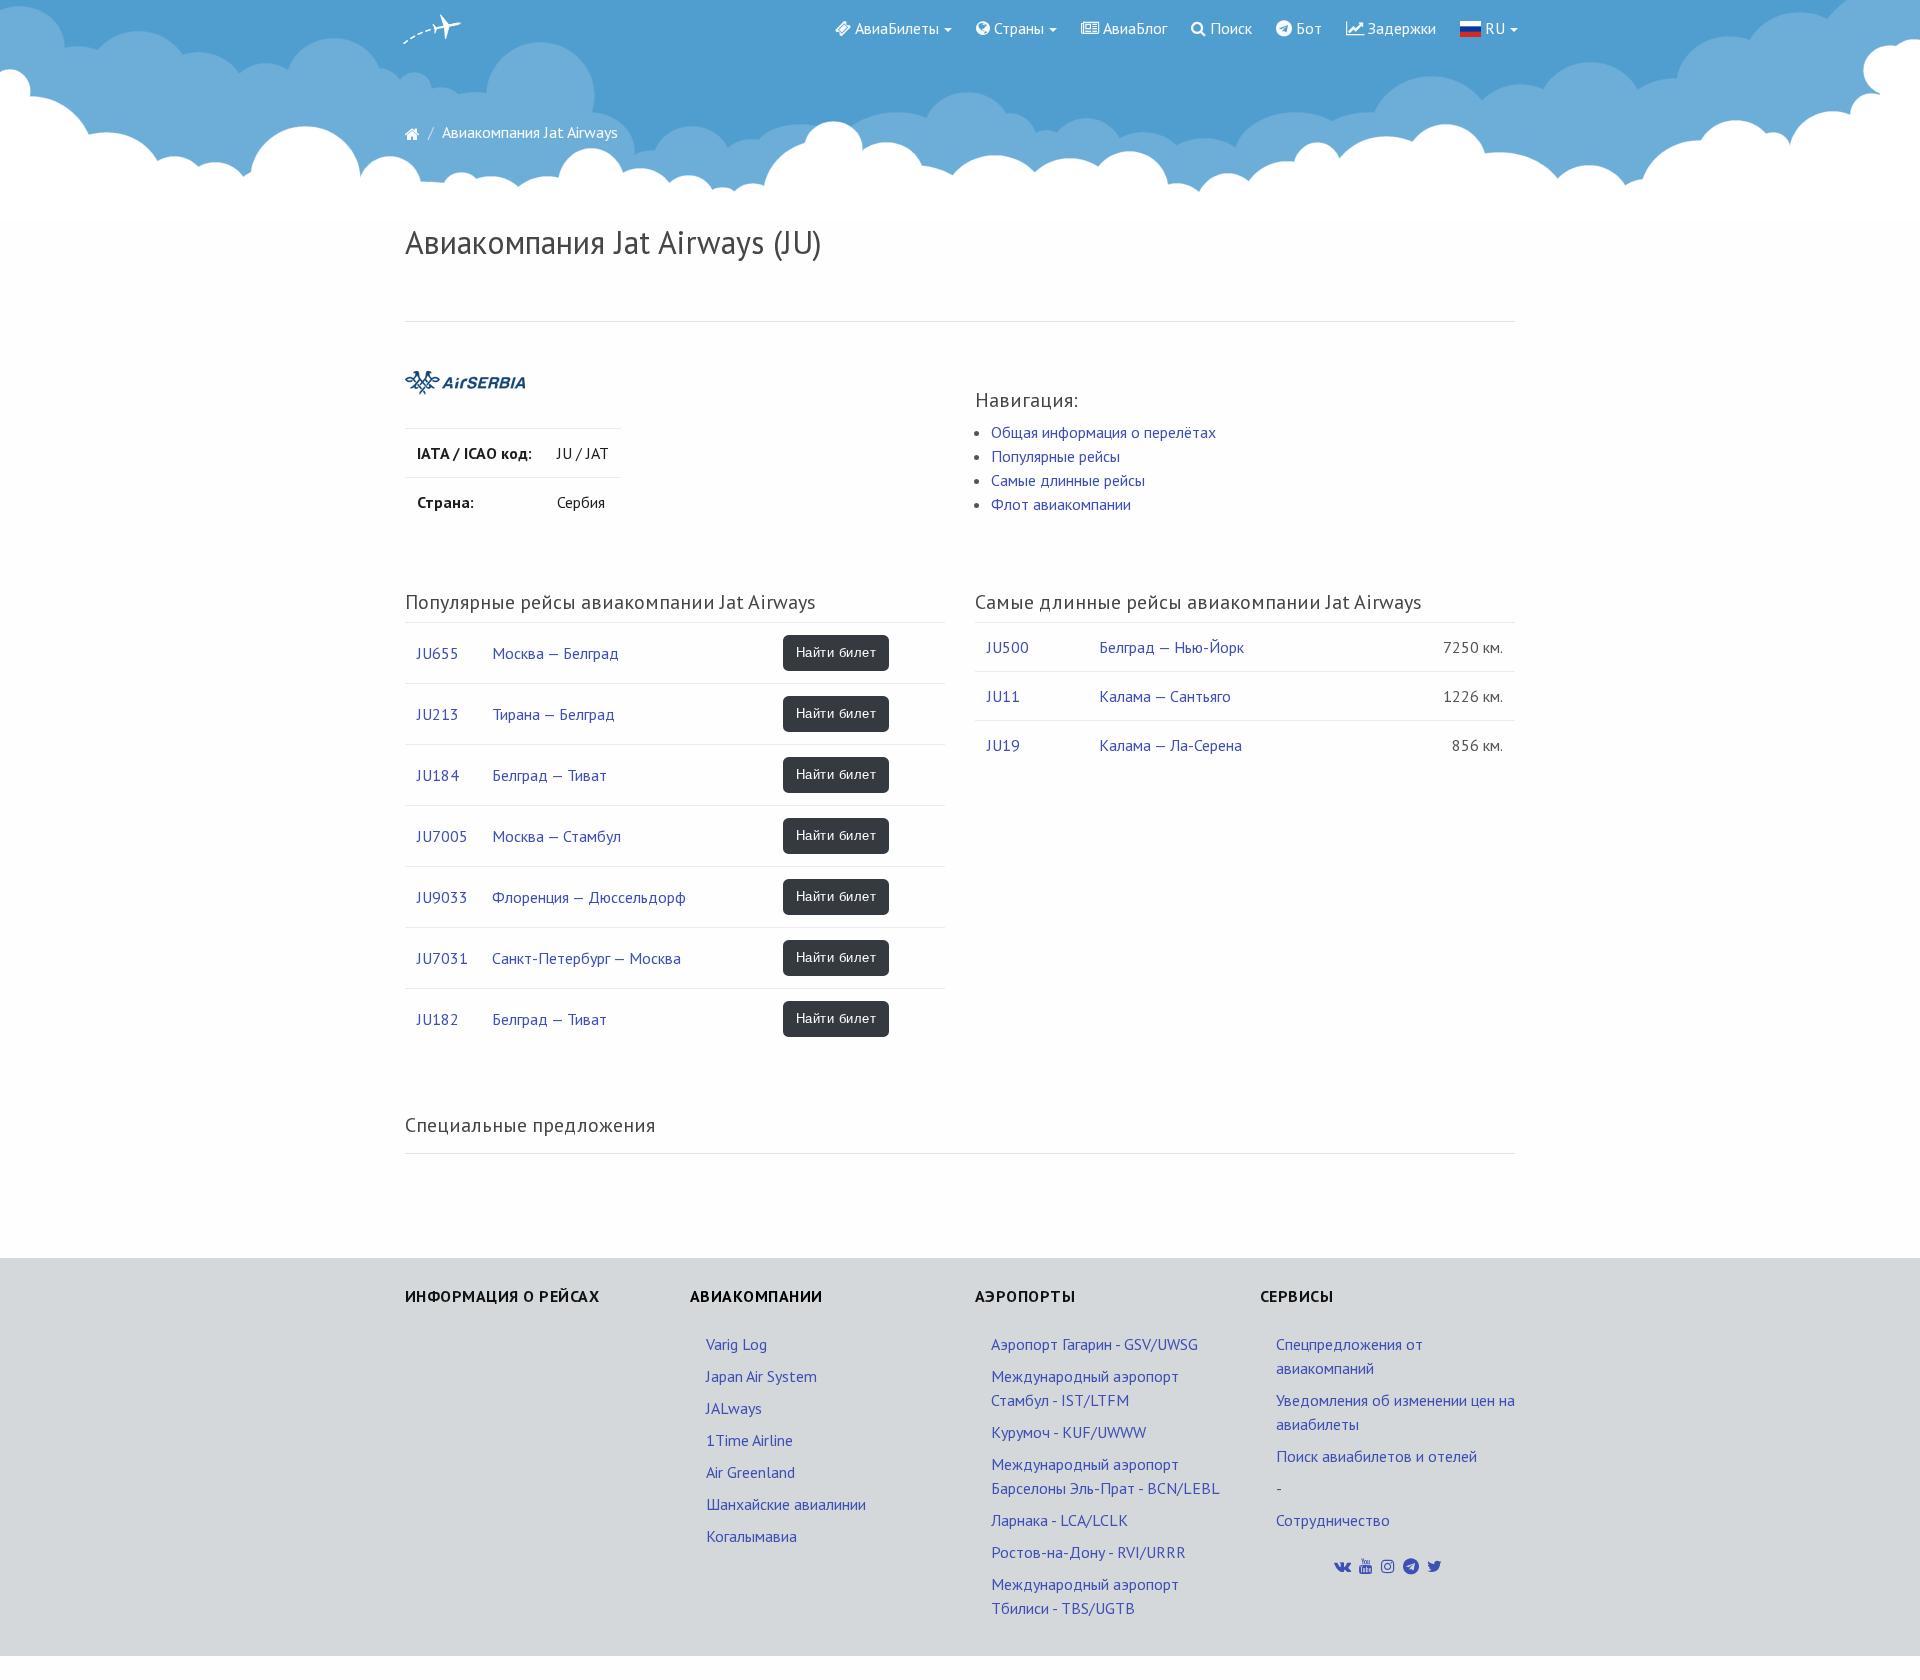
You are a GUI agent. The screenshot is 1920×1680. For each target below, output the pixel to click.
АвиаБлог (1133, 28)
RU (1493, 28)
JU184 (438, 775)
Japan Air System (761, 1376)
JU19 (1003, 745)
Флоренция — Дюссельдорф (589, 897)
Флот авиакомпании (1061, 504)
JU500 (1008, 647)
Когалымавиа (751, 1536)
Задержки (1400, 28)
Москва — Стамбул (556, 836)
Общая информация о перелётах (1103, 432)
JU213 (438, 714)
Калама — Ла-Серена (1170, 745)
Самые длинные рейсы (1068, 480)
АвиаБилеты (895, 28)
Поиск (1229, 28)
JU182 (438, 1019)
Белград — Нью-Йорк (1171, 647)
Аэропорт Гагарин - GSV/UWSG (1094, 1344)
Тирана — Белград (553, 714)
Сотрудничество (1333, 1520)
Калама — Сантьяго (1165, 696)
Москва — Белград (555, 653)
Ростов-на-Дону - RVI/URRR (1088, 1552)
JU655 (438, 653)
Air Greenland (750, 1472)
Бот (1307, 28)
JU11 (1003, 696)
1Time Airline (749, 1440)
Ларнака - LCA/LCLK (1059, 1520)
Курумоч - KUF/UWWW (1068, 1432)
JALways (734, 1408)
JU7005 (442, 836)
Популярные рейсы (1055, 456)
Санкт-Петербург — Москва (586, 958)
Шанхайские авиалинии (786, 1504)
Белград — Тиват (549, 775)
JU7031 (442, 958)
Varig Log (736, 1344)
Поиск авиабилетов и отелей (1376, 1456)
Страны (1017, 28)
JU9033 (442, 897)
